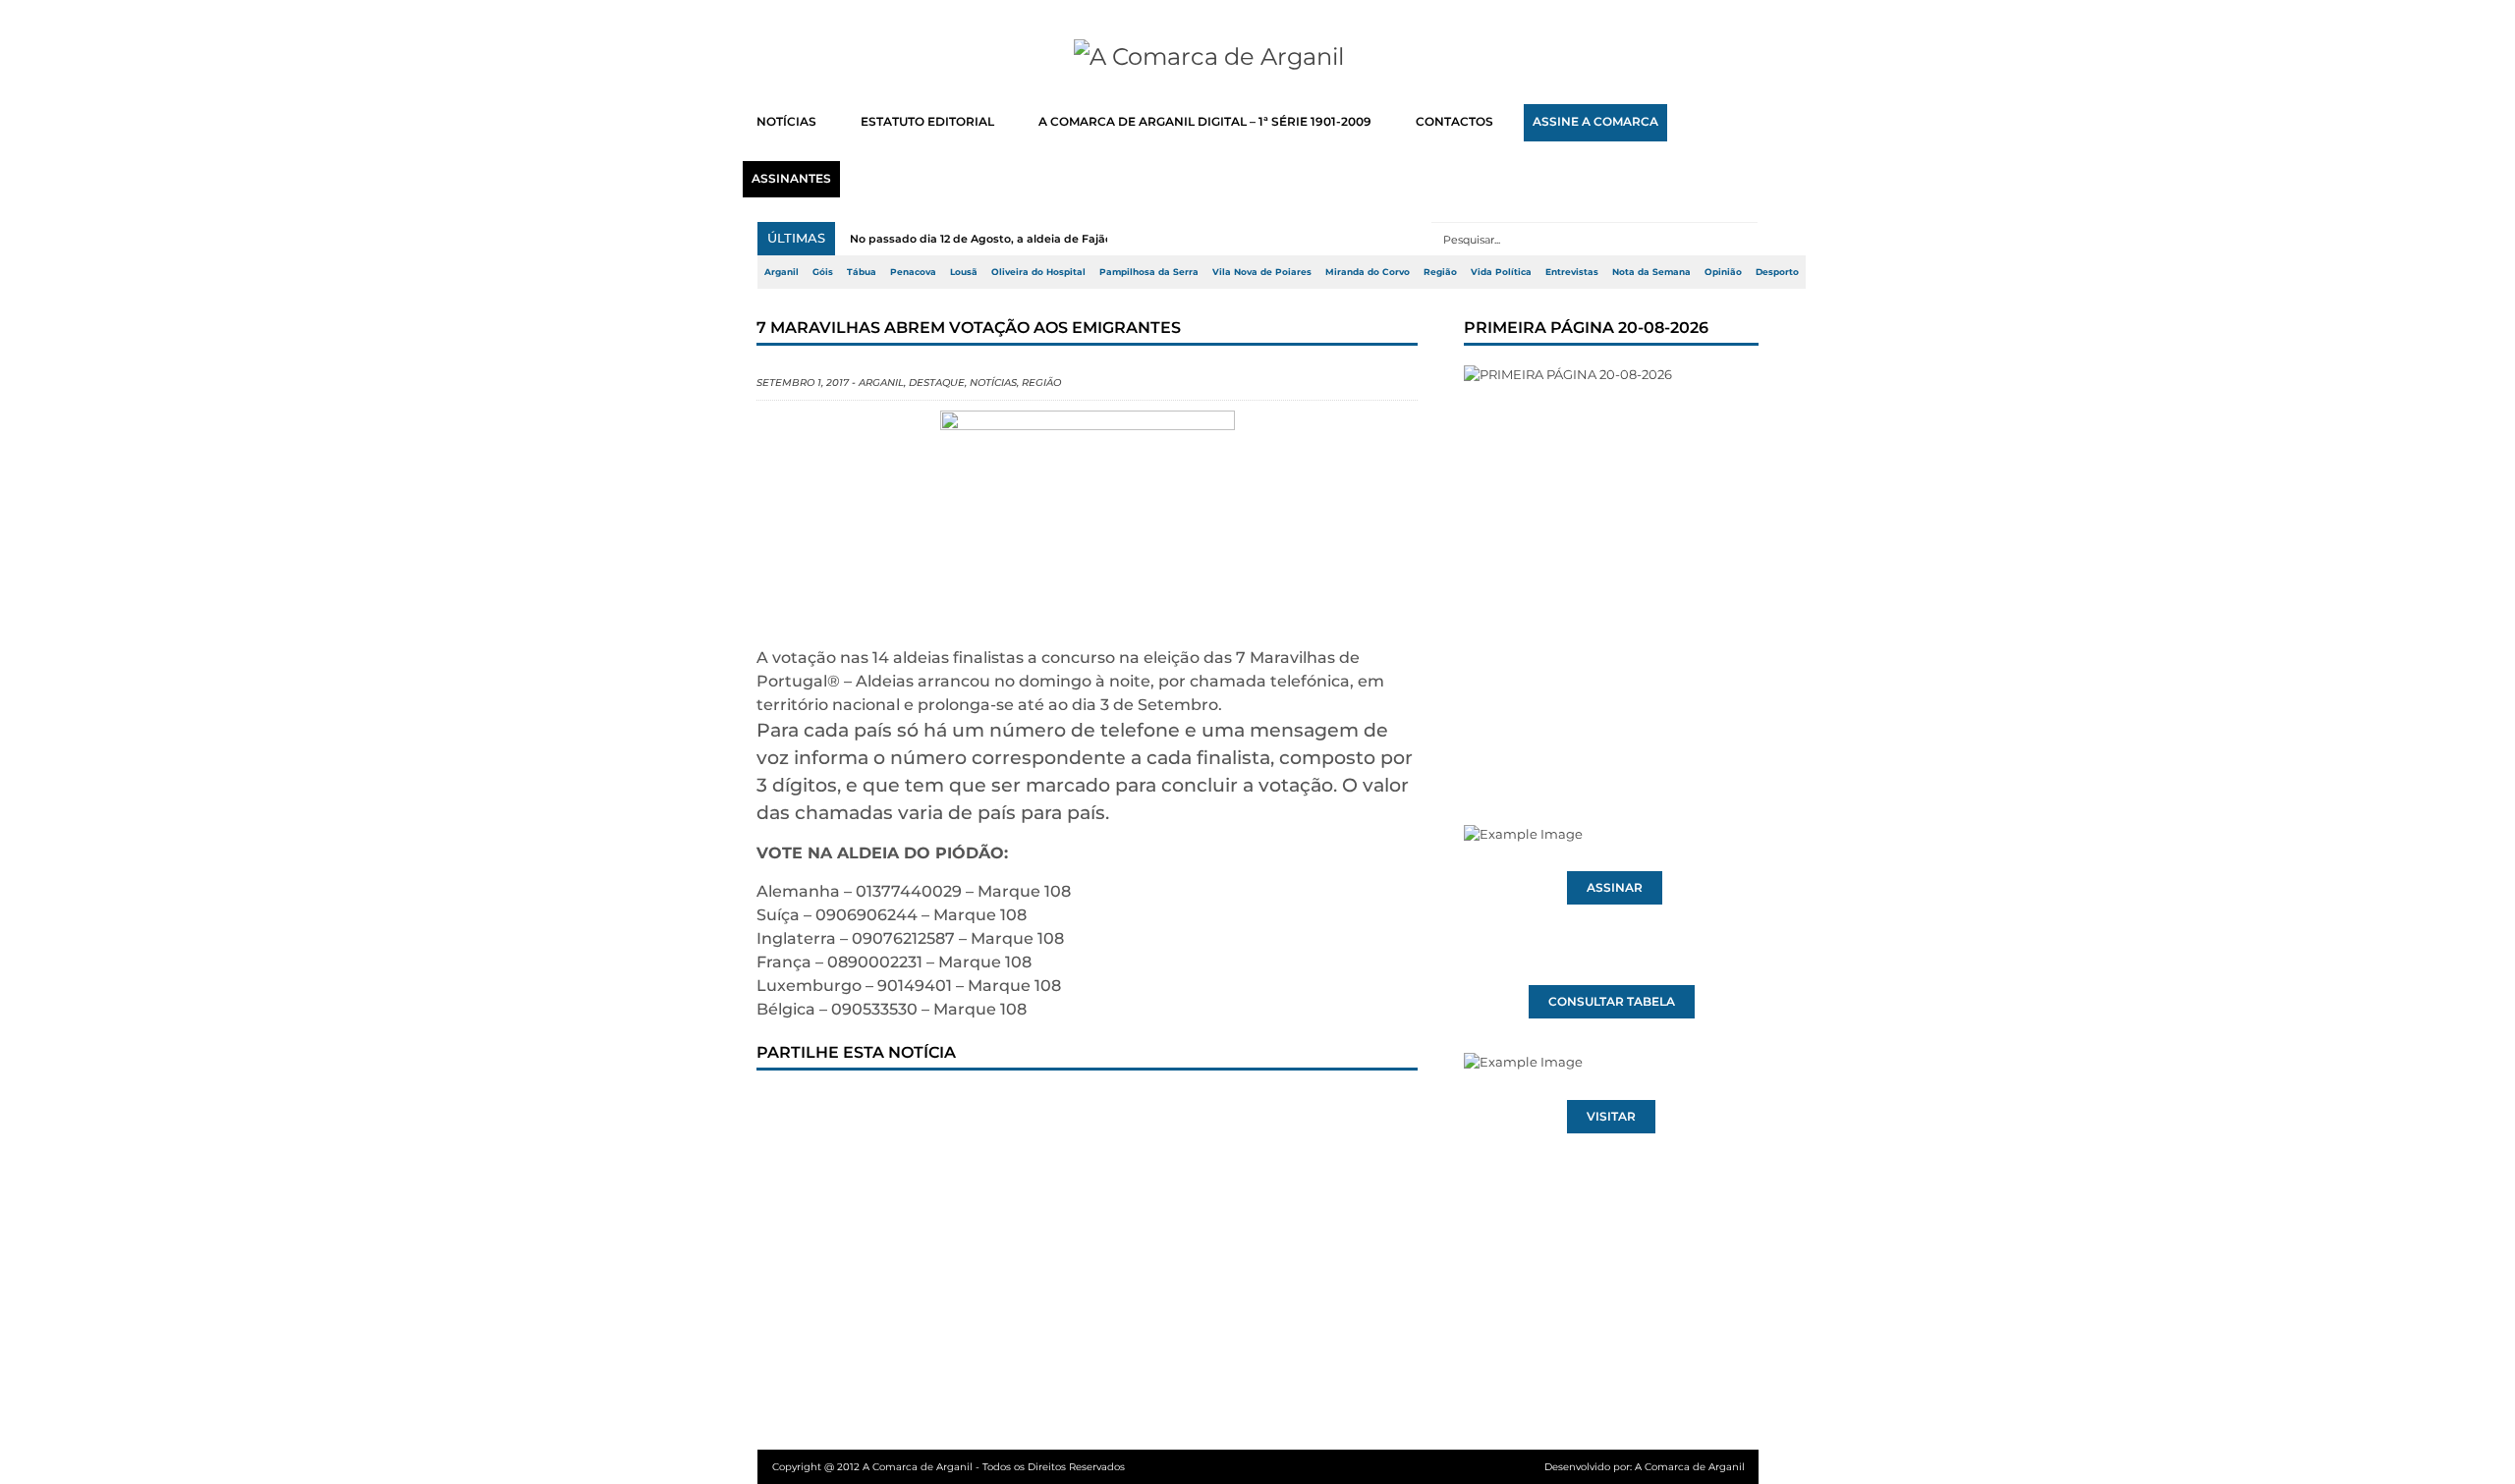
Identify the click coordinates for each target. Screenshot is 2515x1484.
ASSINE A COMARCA (1595, 122)
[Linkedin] (1048, 1108)
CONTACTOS (1454, 122)
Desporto (1777, 272)
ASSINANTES (791, 179)
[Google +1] (919, 1108)
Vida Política (1501, 272)
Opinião (1723, 272)
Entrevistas (1572, 272)
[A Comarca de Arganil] (1258, 57)
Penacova (913, 272)
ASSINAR (1615, 888)
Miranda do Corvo (1368, 272)
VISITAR (1611, 1117)
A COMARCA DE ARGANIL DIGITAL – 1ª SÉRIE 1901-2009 (1205, 122)
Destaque (937, 383)
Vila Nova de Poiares (1262, 272)
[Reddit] (1113, 1108)
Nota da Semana (1651, 272)
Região (1440, 272)
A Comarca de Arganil (1690, 1467)
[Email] (1178, 1108)
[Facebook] (789, 1108)
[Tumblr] (983, 1108)
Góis (823, 272)
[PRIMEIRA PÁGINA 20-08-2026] (1611, 558)
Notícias (993, 383)
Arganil (782, 272)
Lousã (964, 272)
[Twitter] (854, 1108)
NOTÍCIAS (786, 122)
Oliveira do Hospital (1038, 272)
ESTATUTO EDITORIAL (927, 122)
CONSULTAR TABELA (1612, 1002)
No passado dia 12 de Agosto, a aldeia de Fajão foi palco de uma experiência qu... (1077, 239)
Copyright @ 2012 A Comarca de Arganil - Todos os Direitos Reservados (949, 1467)
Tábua (862, 272)
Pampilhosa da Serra (1149, 272)
